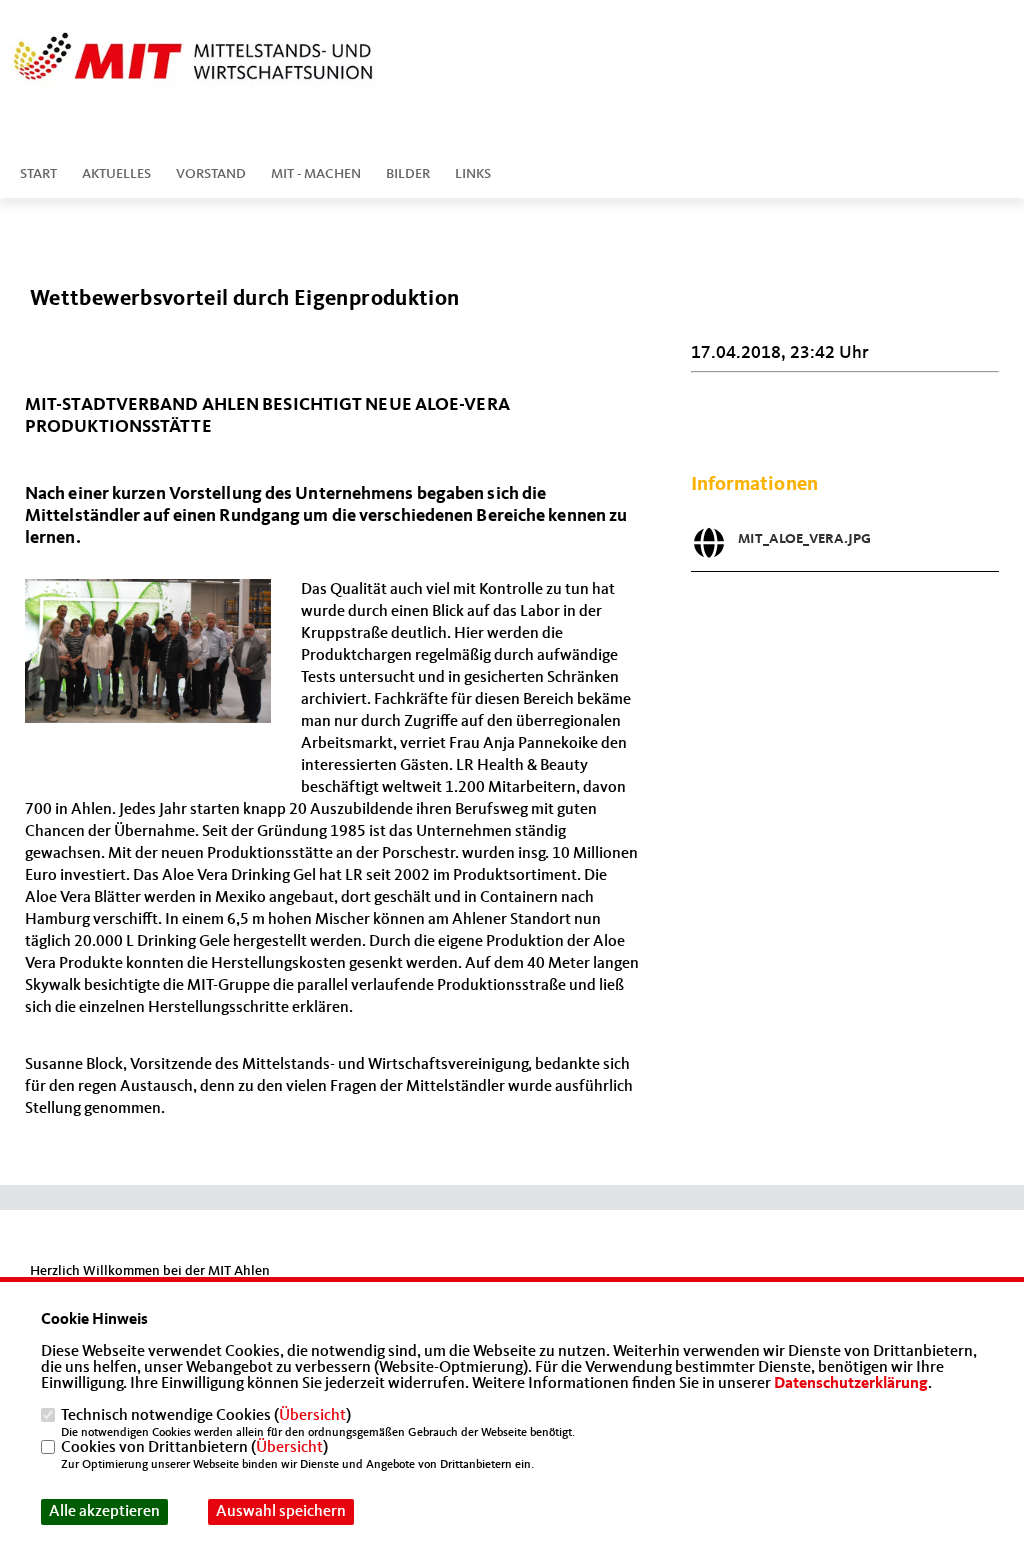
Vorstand (211, 174)
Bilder (408, 174)
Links (473, 174)
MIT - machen (316, 174)
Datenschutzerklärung (851, 1384)
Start (38, 174)
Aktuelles (116, 174)
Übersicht (312, 1416)
